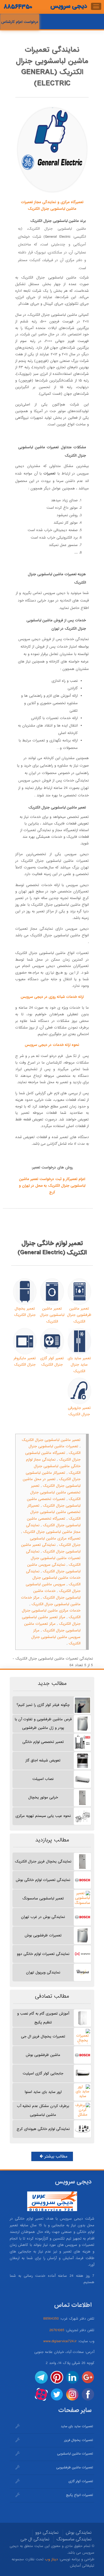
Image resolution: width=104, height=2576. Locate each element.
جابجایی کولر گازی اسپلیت (43, 2073)
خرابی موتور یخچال (43, 1797)
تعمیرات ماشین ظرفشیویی (75, 2468)
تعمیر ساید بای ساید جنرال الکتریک (79, 1365)
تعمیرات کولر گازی (81, 2481)
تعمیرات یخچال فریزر (78, 2440)
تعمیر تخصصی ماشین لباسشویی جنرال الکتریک (55, 1492)
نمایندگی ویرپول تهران (43, 1972)
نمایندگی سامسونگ (74, 2539)
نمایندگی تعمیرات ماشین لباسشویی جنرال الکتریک (53, 1558)
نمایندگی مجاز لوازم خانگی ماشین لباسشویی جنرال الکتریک (53, 1466)
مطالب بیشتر (55, 2156)
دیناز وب (51, 2559)
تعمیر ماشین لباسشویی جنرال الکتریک (52, 1315)
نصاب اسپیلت (43, 1779)
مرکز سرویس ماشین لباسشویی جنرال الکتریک (56, 1637)
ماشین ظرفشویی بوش (43, 2055)
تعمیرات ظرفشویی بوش (43, 1935)
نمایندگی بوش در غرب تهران (43, 1917)
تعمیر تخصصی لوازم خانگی (43, 1742)
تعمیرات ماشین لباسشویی (75, 2454)
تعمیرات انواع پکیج (79, 2495)
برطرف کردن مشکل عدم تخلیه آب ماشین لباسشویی (43, 2110)
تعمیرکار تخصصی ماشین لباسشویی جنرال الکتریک (54, 1512)
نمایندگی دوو (47, 2533)
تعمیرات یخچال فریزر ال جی (43, 2036)
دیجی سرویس (69, 6)
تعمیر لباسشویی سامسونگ (43, 1898)
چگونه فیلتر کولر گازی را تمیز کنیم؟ (43, 1705)
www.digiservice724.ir (60, 2341)
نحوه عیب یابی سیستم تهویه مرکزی (43, 1816)
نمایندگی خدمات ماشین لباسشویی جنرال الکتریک (53, 1578)
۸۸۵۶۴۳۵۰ (18, 7)
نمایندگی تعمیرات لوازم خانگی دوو (43, 1954)
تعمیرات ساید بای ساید (77, 2426)
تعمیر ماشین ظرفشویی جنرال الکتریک (79, 1315)
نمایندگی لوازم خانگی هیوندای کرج (43, 2129)
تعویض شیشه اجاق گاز (43, 1760)
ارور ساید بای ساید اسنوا (43, 2092)
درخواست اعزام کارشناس (20, 22)
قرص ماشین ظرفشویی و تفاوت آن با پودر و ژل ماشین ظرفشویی (43, 1724)
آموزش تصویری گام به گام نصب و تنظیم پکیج (43, 2018)
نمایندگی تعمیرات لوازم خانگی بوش (43, 1880)
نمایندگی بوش (79, 2533)
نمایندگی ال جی (35, 2539)
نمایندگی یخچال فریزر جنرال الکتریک (43, 1861)
